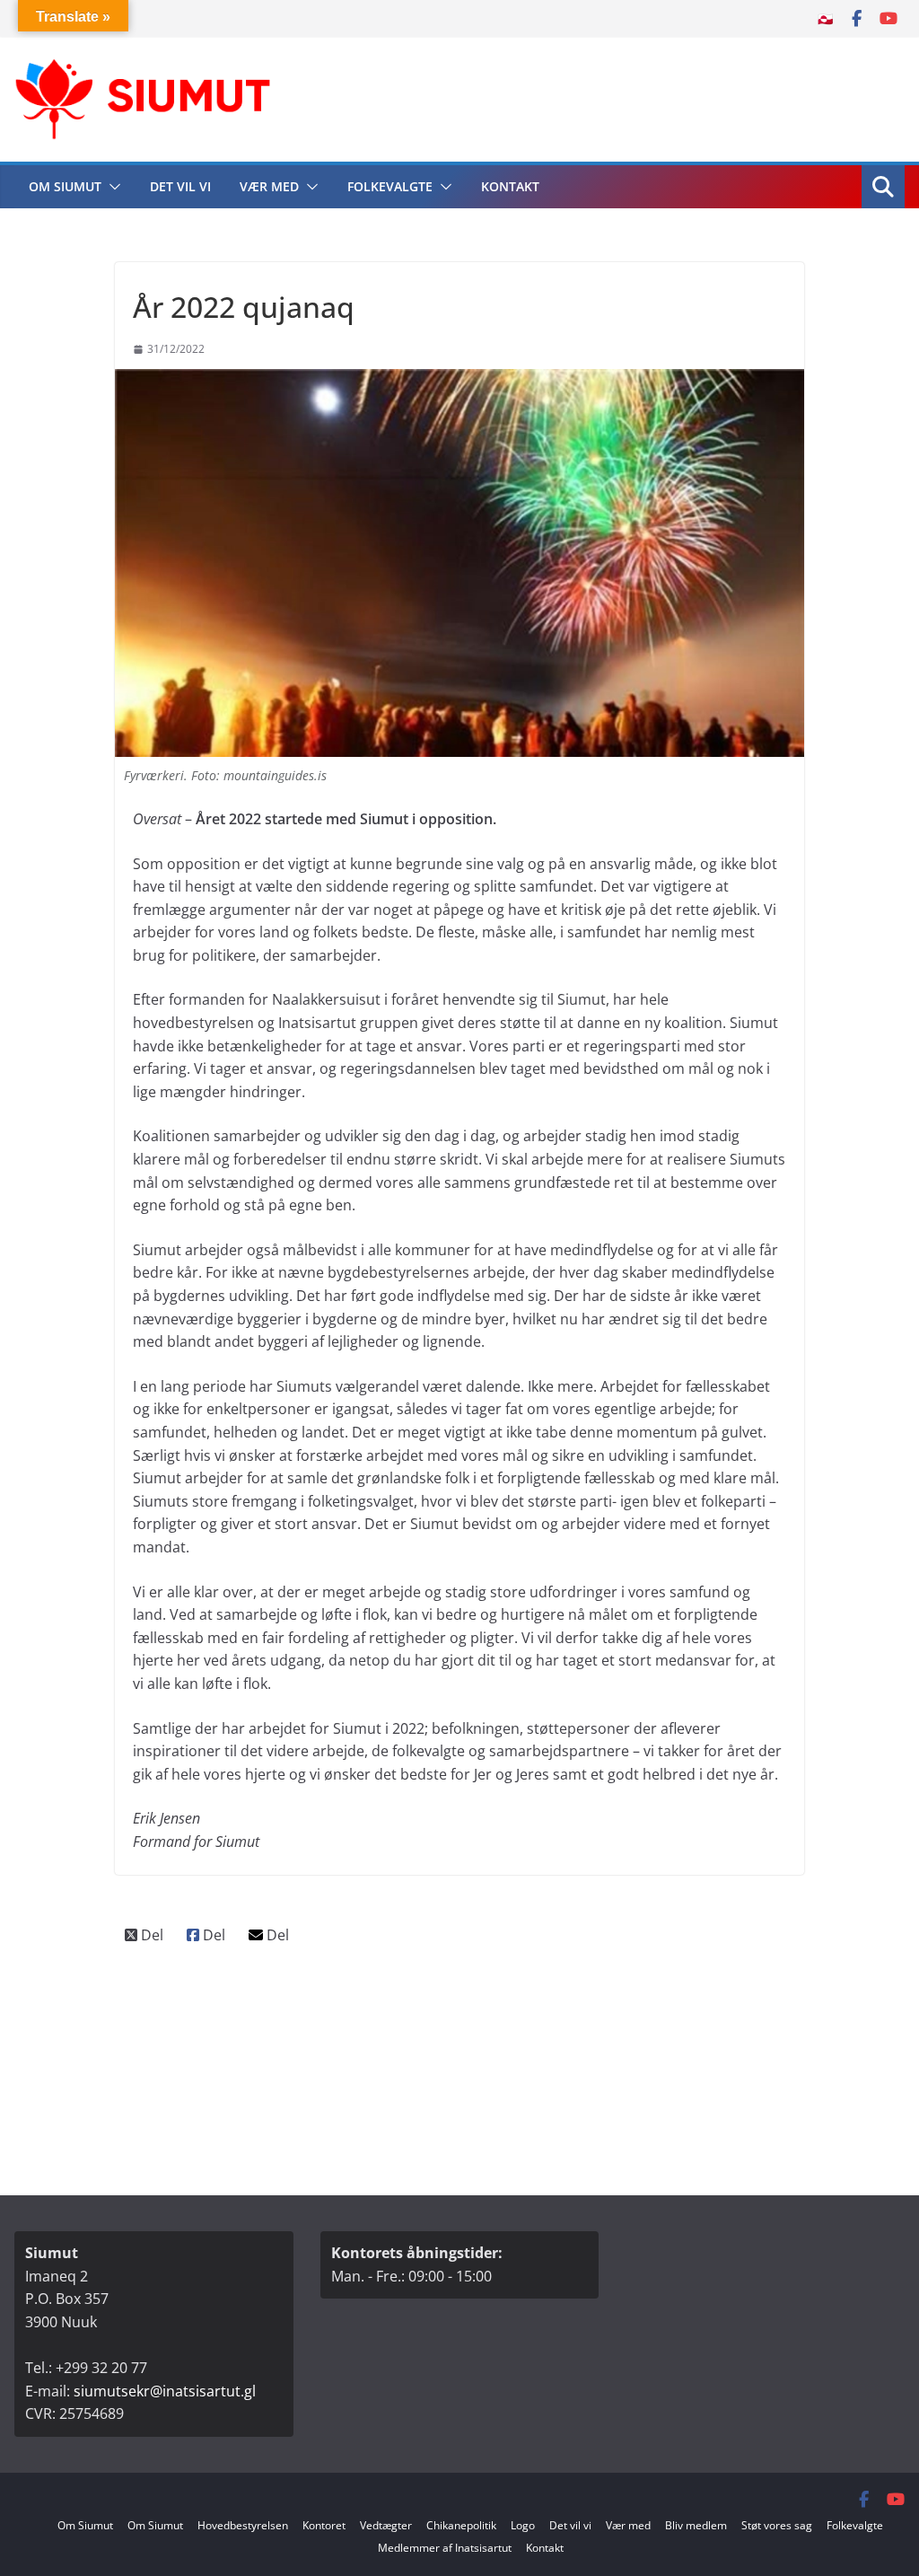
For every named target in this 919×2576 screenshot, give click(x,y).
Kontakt (510, 186)
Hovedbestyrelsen (243, 2525)
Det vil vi (180, 186)
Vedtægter (386, 2525)
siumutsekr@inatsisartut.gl (165, 2391)
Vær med (269, 186)
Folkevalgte (390, 186)
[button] (111, 187)
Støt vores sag (777, 2525)
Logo (523, 2525)
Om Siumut (65, 186)
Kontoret (324, 2525)
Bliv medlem (696, 2525)
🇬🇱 (825, 18)
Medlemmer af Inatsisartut (445, 2548)
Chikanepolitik (461, 2525)
